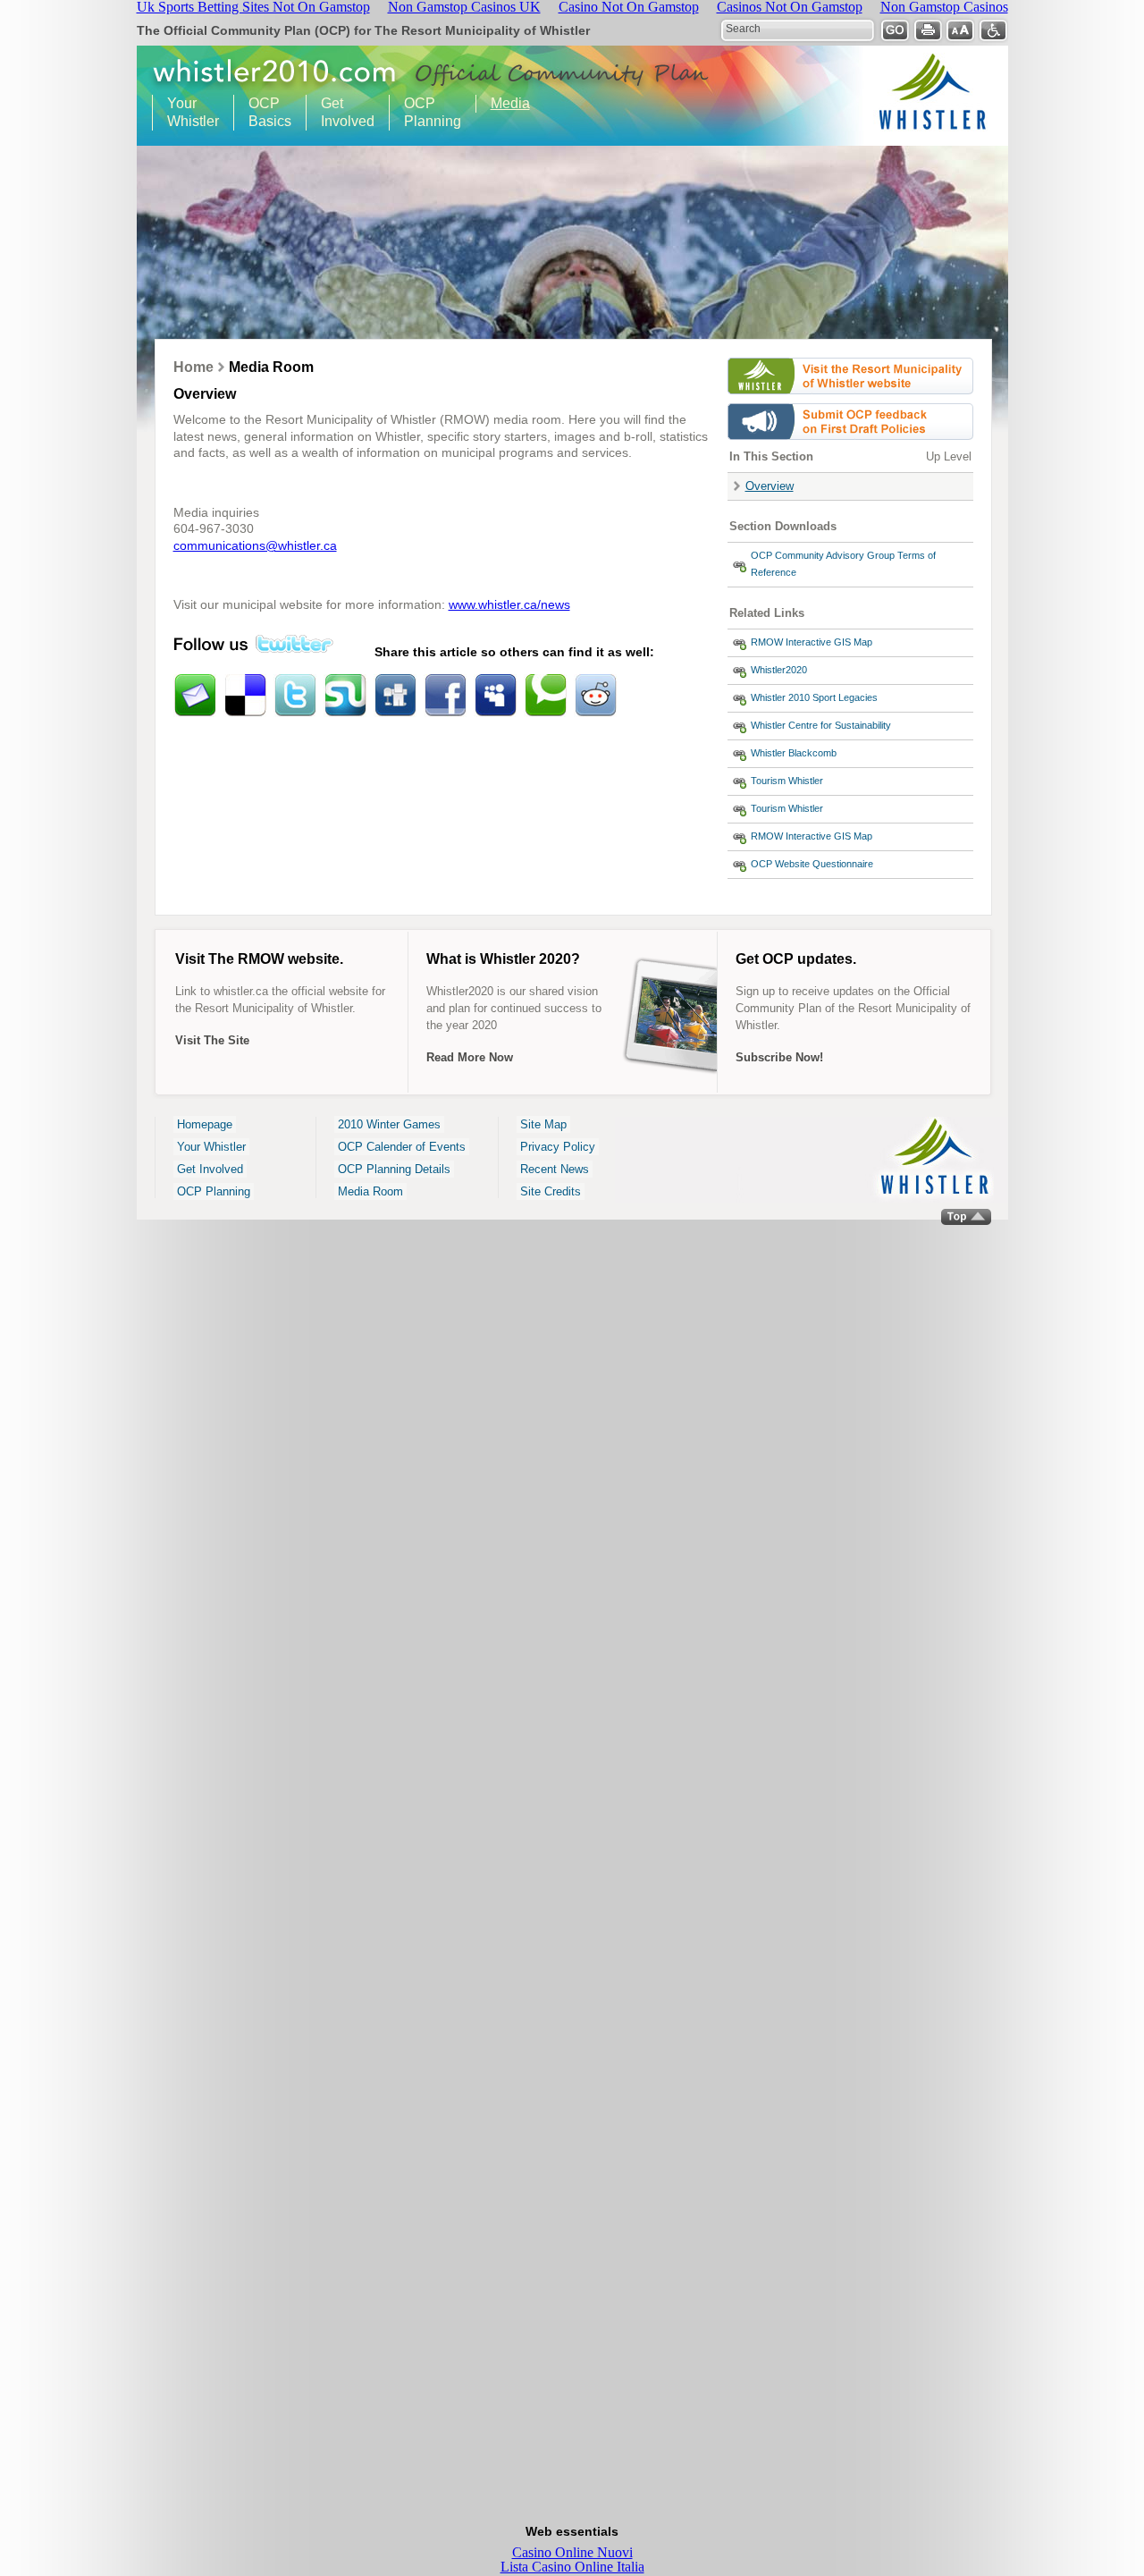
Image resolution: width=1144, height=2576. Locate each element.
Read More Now (470, 1057)
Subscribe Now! (779, 1057)
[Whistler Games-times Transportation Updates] (850, 398)
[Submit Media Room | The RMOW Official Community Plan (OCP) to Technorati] (545, 696)
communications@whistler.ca (255, 545)
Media (510, 103)
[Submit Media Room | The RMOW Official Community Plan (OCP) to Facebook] (445, 696)
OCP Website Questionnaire (812, 864)
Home (193, 367)
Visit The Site (212, 1040)
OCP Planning (425, 112)
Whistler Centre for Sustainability (821, 725)
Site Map (543, 1124)
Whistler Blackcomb (794, 753)
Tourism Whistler (787, 781)
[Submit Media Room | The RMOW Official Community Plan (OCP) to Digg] (395, 696)
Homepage (205, 1124)
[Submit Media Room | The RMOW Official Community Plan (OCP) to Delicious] (245, 696)
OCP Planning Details (394, 1169)
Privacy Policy (558, 1147)
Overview (770, 486)
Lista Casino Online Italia (572, 2567)
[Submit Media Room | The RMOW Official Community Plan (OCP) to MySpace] (495, 696)
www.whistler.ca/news (509, 604)
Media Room (370, 1191)
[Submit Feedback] (850, 444)
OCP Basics (263, 112)
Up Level (949, 456)
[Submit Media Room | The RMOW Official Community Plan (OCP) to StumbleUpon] (345, 696)
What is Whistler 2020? (503, 959)
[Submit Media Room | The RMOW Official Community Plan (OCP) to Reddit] (595, 696)
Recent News (555, 1169)
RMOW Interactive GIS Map (812, 642)
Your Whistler (186, 112)
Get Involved (341, 112)
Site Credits (551, 1191)
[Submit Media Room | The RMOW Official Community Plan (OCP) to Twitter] (295, 696)
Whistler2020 (779, 670)
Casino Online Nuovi (572, 2552)
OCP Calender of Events (402, 1147)
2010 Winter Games (389, 1124)
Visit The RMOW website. (259, 959)
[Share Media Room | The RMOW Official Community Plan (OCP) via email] (195, 696)
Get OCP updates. (796, 959)
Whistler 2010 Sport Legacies (814, 697)
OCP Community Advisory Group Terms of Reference (843, 564)
